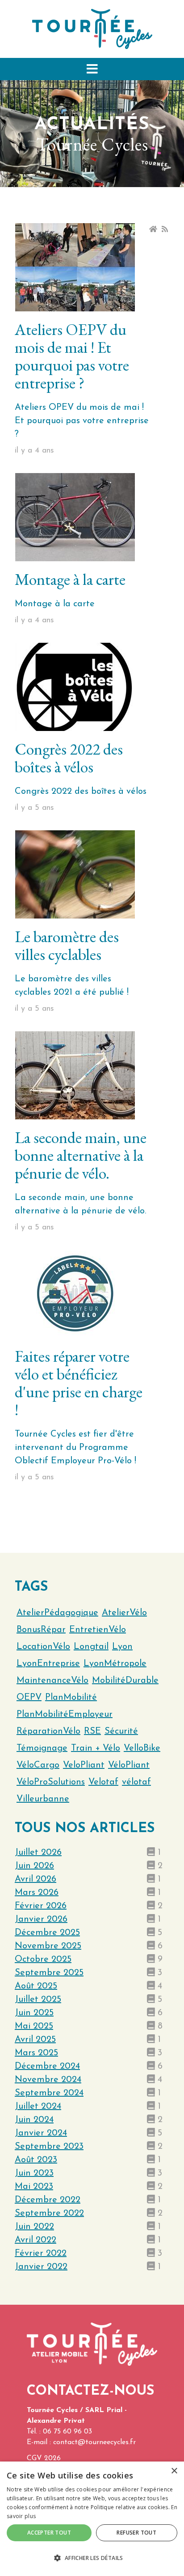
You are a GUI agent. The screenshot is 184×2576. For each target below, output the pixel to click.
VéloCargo (38, 1765)
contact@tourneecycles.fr (94, 2442)
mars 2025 (36, 2053)
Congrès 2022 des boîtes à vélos (69, 758)
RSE (92, 1731)
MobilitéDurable (125, 1681)
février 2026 (41, 1906)
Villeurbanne (43, 1799)
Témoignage (42, 1748)
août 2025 (36, 1986)
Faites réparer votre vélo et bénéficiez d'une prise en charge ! (79, 1383)
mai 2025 (34, 2026)
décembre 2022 (48, 2200)
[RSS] (165, 229)
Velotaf (103, 1782)
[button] (92, 69)
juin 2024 (34, 2120)
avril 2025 (35, 2040)
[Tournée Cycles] (92, 29)
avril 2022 (36, 2240)
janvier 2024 (41, 2133)
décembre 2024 (47, 2066)
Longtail (91, 1647)
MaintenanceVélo (52, 1681)
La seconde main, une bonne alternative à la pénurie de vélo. (81, 1155)
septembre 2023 (49, 2147)
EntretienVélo (98, 1630)
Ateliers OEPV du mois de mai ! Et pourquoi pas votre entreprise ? (72, 356)
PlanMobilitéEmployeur (65, 1715)
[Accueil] (153, 229)
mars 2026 (37, 1893)
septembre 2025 (49, 1973)
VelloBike (142, 1748)
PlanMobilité (71, 1698)
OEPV (29, 1698)
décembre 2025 (47, 1933)
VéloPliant (129, 1765)
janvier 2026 (41, 1919)
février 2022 (41, 2253)
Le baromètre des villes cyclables (67, 945)
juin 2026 (34, 1866)
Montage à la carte (70, 579)
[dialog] (92, 2519)
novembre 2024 (48, 2080)
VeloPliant (84, 1765)
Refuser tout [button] (136, 2533)
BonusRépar (41, 1630)
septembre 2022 (49, 2213)
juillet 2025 (38, 2000)
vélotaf (136, 1782)
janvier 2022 (41, 2267)
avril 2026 (36, 1879)
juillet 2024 (38, 2107)
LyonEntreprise (48, 1664)
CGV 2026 (44, 2458)
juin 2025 (34, 2013)
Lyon (122, 1647)
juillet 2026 (38, 1853)
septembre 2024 (49, 2093)
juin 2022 (34, 2227)
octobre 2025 (43, 1960)
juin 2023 (34, 2173)
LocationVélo (43, 1647)
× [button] (174, 2471)
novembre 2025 (48, 1946)
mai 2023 (34, 2187)
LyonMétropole (115, 1664)
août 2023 (36, 2160)
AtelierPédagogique (57, 1613)
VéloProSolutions (51, 1782)
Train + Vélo (96, 1748)
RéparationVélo (48, 1731)
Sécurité (121, 1731)
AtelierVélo (124, 1613)
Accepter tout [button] (49, 2533)
